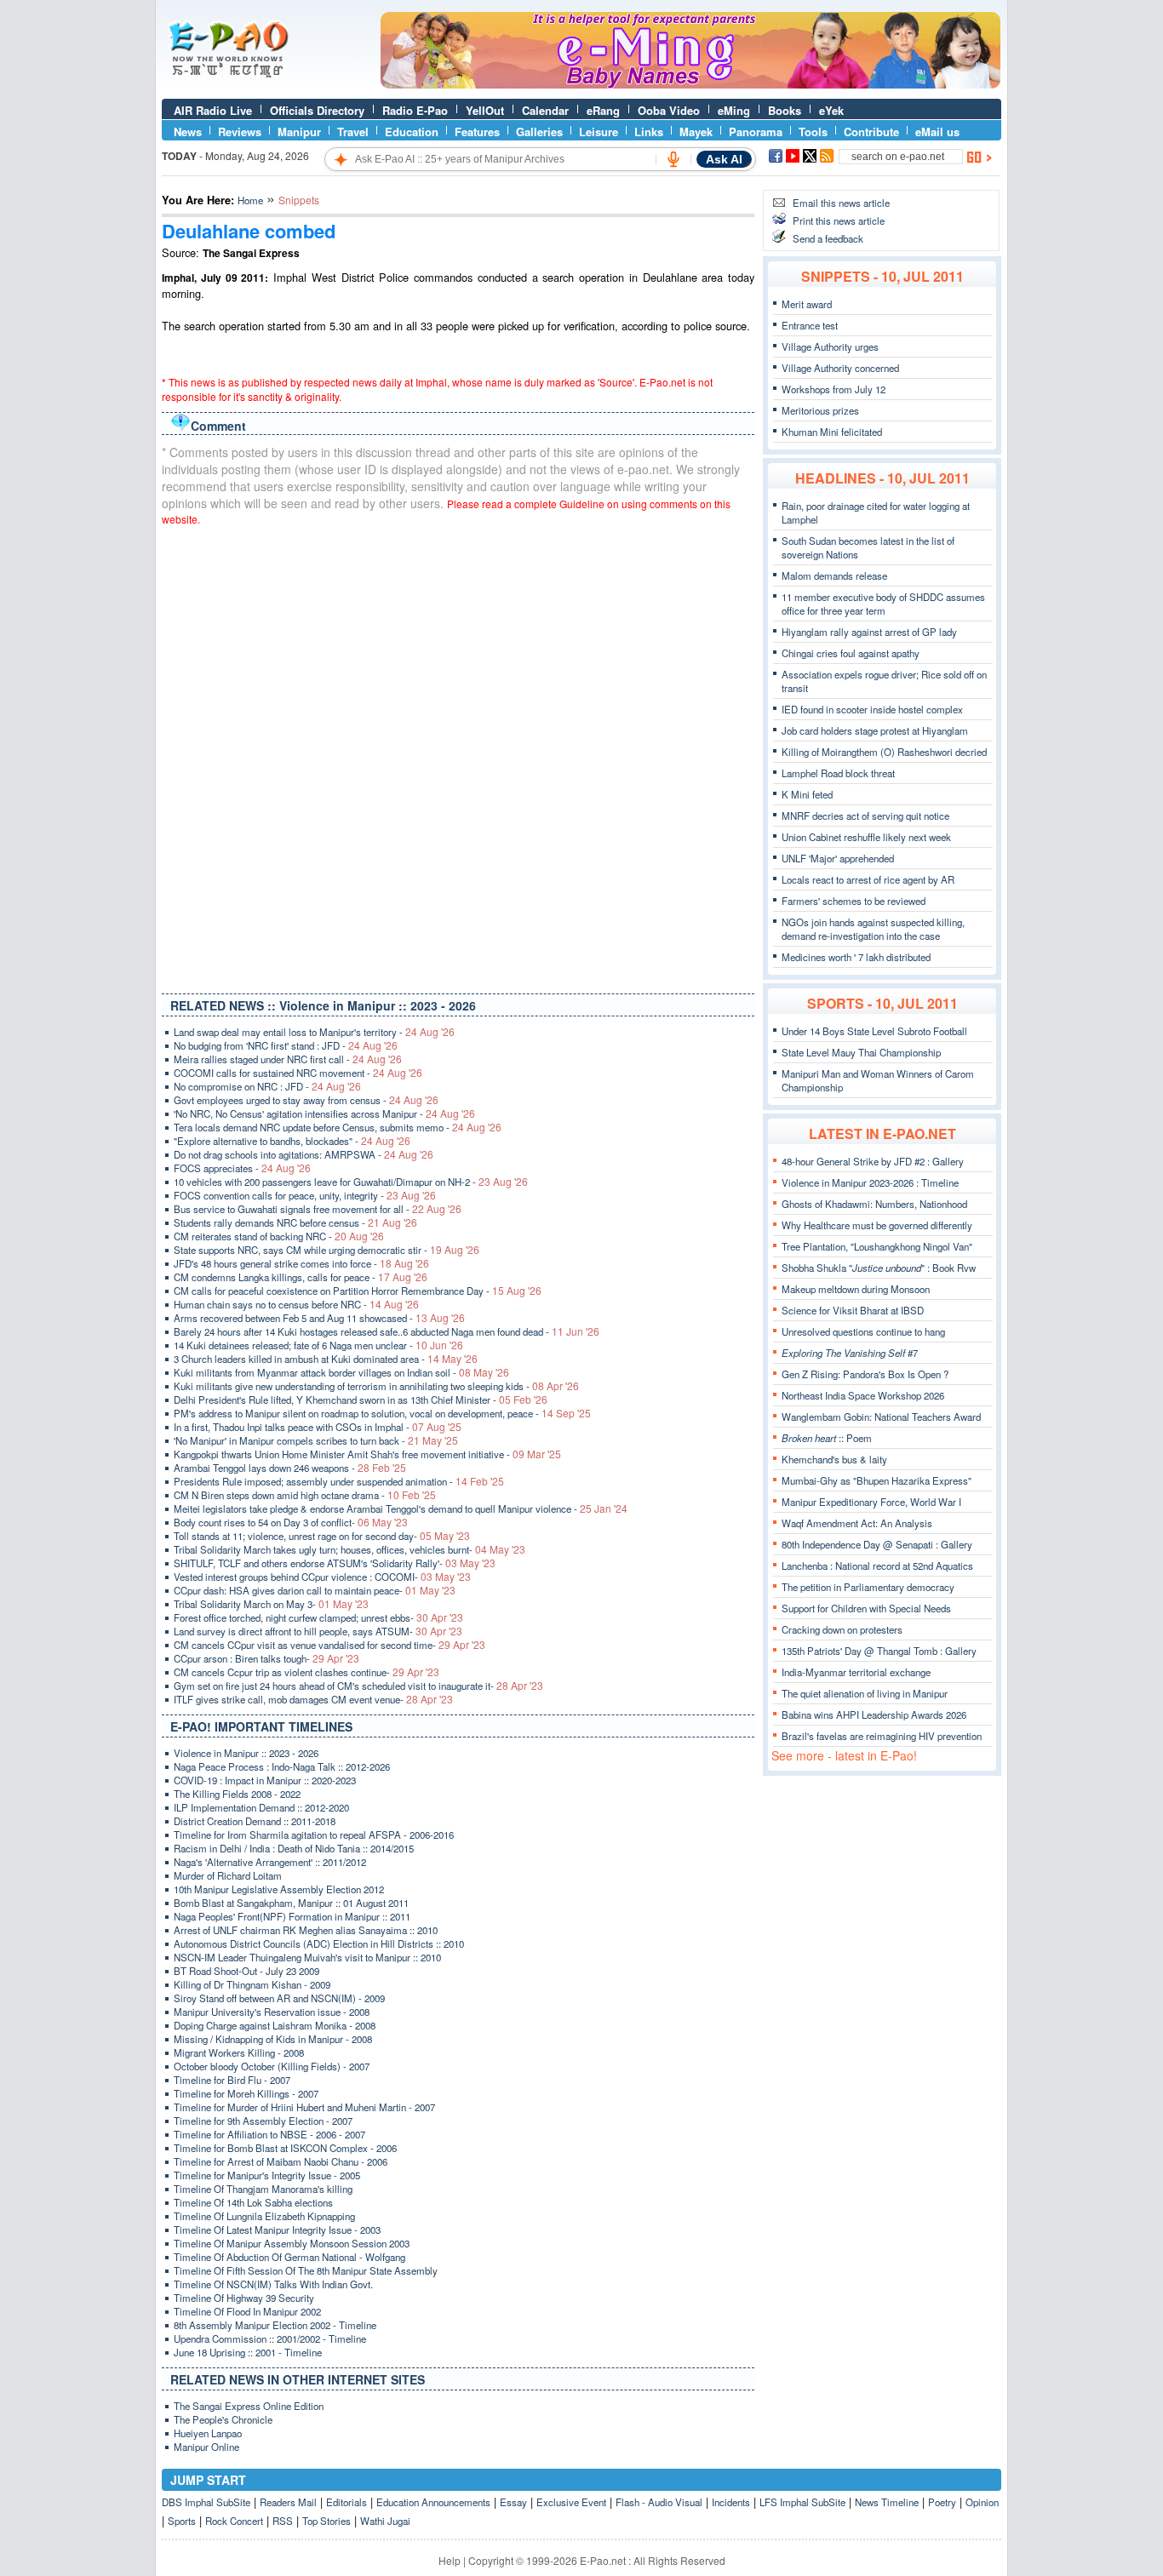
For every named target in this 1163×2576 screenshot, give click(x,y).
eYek (831, 110)
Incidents (731, 2502)
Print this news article (839, 220)
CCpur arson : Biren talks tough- (266, 1658)
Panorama (756, 132)
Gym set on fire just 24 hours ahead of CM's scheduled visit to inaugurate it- (358, 1686)
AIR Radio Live (213, 110)
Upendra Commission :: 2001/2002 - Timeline (270, 2338)
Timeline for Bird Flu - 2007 (232, 2080)
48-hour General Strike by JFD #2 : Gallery (873, 1161)
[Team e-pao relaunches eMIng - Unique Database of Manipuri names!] (690, 84)
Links (649, 132)
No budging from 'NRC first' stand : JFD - (286, 1045)
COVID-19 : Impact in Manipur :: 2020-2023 (265, 1780)
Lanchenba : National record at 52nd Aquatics (877, 1566)
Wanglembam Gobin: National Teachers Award (881, 1417)
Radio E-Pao (415, 110)
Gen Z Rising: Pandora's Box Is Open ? (865, 1374)
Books (785, 110)
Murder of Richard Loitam (228, 1875)
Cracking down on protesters (842, 1629)
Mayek (696, 132)
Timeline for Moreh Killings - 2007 (246, 2093)
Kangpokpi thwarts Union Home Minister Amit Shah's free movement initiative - (367, 1454)
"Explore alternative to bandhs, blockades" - (292, 1141)
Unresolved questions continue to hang (863, 1331)
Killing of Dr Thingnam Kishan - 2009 (252, 1984)
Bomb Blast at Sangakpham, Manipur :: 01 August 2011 (291, 1903)
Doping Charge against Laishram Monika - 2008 (275, 2025)
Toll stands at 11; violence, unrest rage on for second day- (322, 1536)
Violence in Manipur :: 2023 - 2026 (246, 1753)
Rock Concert (234, 2521)
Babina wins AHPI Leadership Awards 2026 (874, 1714)
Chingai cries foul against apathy (851, 653)
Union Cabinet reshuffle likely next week (866, 837)
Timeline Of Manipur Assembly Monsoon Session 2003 (292, 2243)
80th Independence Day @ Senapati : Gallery (877, 1544)
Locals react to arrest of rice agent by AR (868, 879)
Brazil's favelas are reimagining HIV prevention (882, 1736)
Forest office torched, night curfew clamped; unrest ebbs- (318, 1617)
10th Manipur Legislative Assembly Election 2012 (279, 1889)
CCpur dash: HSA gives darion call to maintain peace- (315, 1590)
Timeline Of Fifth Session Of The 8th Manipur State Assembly (306, 2270)
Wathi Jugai (385, 2521)
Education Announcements (433, 2502)
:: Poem (827, 1438)
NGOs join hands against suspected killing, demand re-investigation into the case (873, 929)
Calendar (545, 110)
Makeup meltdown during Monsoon (856, 1289)
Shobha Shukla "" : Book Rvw (879, 1268)
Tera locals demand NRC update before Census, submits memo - (338, 1127)
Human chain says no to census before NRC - (296, 1304)
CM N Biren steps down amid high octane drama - (305, 1495)
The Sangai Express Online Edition (249, 2406)
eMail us (937, 132)
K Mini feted (807, 794)
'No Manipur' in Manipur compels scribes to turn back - (316, 1440)
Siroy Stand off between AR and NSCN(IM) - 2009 (279, 1998)
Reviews (240, 132)
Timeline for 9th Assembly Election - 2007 (263, 2121)
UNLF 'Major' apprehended (838, 858)
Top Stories (327, 2521)
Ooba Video (669, 110)
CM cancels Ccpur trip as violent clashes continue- (307, 1672)
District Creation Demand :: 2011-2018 (255, 1821)
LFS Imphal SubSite (802, 2502)
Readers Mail (288, 2502)
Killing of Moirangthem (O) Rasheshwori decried (884, 752)
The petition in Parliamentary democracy (868, 1587)
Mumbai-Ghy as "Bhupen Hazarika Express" (877, 1480)
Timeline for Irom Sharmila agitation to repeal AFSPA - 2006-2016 (314, 1835)
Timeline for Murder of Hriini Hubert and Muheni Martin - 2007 (304, 2107)
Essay (513, 2502)
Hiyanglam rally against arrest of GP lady (869, 632)
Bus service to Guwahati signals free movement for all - (318, 1209)
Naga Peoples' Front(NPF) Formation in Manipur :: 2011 (292, 1916)
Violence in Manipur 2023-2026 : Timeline (870, 1182)
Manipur (299, 132)
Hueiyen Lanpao (208, 2433)
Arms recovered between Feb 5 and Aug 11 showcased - (319, 1318)
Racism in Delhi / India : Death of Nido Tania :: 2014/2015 (294, 1848)
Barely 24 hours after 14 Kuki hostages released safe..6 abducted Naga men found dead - (387, 1331)
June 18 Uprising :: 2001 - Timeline (248, 2352)
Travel (353, 132)
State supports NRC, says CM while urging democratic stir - (327, 1250)
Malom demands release (834, 575)
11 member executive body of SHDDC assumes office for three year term (883, 604)
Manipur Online (206, 2447)
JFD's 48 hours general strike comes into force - (301, 1263)
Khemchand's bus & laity (834, 1459)
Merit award (807, 304)
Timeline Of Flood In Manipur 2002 (247, 2311)
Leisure (599, 132)
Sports (182, 2521)
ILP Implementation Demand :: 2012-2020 (261, 1807)
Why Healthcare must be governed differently (877, 1225)
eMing (734, 110)
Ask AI (724, 159)
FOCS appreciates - (242, 1168)
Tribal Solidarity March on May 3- (271, 1604)
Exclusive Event (571, 2502)
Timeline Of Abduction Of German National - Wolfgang (289, 2257)
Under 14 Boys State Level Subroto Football (874, 1031)
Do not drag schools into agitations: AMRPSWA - (304, 1154)
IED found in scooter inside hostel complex (872, 709)
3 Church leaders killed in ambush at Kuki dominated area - (326, 1359)
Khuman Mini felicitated (832, 432)
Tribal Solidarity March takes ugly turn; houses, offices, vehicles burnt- (349, 1549)
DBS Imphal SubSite (206, 2502)
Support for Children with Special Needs (866, 1608)
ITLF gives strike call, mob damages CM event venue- (313, 1699)
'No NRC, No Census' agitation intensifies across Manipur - (324, 1113)
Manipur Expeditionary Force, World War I (871, 1502)
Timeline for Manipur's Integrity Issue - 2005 (267, 2175)
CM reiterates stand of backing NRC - (279, 1236)
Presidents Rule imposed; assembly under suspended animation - (339, 1481)
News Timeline (887, 2502)
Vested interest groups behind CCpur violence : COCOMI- (322, 1577)
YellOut (485, 110)
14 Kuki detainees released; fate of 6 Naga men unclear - (318, 1345)
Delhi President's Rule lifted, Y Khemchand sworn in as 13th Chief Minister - (361, 1400)
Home (250, 200)
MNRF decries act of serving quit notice (865, 816)
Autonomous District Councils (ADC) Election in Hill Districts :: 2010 (319, 1943)
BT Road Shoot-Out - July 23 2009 (246, 1971)
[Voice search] (673, 159)
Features (477, 132)
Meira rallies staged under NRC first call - (288, 1059)
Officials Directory (317, 110)
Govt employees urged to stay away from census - (306, 1100)
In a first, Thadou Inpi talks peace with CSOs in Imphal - (318, 1427)
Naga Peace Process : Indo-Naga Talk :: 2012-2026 (282, 1766)
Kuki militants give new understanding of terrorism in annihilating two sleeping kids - (376, 1386)
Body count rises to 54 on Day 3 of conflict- (291, 1522)
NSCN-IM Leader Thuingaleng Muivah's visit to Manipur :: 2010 (307, 1957)
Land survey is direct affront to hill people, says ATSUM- (318, 1631)
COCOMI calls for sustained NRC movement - (298, 1073)
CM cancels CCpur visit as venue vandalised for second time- (329, 1645)
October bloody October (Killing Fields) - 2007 (272, 2066)
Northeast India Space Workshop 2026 (863, 1395)
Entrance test (810, 325)
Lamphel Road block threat (838, 773)
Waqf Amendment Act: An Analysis (857, 1523)
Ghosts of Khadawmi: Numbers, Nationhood (874, 1204)
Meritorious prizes (820, 410)
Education (412, 132)
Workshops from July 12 (834, 389)
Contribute (871, 132)
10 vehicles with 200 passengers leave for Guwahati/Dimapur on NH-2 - (351, 1182)
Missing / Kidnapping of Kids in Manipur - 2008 (273, 2039)
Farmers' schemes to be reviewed (854, 901)
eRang (603, 110)
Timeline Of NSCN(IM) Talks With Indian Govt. (273, 2284)
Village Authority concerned (840, 368)
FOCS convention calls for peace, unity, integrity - (305, 1195)
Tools (813, 132)
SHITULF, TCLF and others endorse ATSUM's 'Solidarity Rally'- (335, 1563)
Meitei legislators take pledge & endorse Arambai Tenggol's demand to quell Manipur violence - (401, 1508)
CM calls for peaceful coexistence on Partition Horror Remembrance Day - (358, 1291)
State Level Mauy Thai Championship (861, 1052)
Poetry (942, 2502)
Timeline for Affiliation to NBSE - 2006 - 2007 (269, 2134)
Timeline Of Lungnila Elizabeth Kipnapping (264, 2216)
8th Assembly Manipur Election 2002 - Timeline (275, 2325)
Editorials (347, 2502)
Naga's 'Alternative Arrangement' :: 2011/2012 (270, 1862)
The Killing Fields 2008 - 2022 (237, 1794)
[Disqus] (458, 756)
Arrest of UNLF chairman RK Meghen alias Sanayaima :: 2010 (306, 1930)
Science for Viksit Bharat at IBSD (853, 1310)
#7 (850, 1353)
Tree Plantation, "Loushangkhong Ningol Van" (877, 1246)
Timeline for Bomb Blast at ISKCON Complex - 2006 (285, 2148)
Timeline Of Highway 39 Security (244, 2298)
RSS (283, 2521)
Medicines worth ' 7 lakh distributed (856, 957)
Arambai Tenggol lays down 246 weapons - (290, 1468)
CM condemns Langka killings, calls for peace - (301, 1277)
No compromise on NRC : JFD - (267, 1086)
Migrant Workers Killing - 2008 (239, 2052)
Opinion (982, 2502)
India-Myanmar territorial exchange (856, 1672)
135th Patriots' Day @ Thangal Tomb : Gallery (879, 1651)
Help (450, 2560)
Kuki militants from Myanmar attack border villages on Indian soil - (341, 1372)
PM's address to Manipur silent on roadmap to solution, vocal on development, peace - (382, 1413)
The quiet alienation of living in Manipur (865, 1693)
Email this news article (841, 203)
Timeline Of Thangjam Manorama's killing (263, 2189)
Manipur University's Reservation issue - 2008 (272, 2012)
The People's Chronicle (223, 2419)
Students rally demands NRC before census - (295, 1222)
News (188, 132)
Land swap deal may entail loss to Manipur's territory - (314, 1032)
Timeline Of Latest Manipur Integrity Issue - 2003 (277, 2230)
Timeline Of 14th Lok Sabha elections (253, 2202)
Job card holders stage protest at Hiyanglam (875, 730)
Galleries (539, 132)
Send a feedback (828, 238)
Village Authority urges (830, 346)
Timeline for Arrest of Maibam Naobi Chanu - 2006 (281, 2161)
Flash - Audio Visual (659, 2502)
